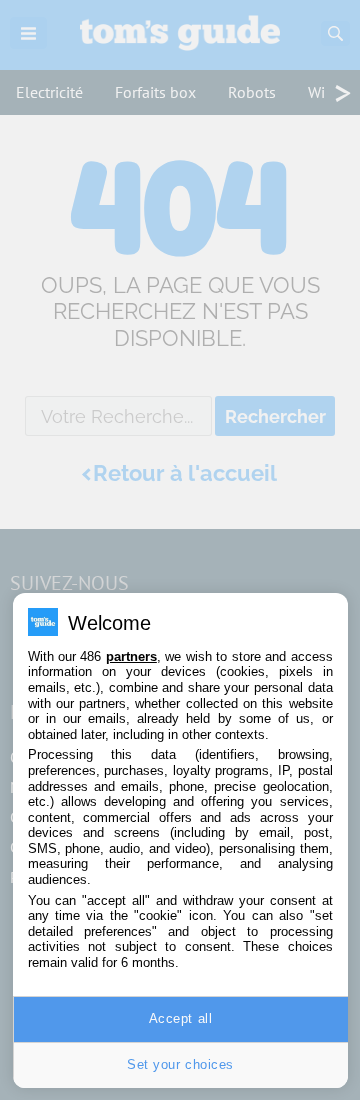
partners (131, 656)
